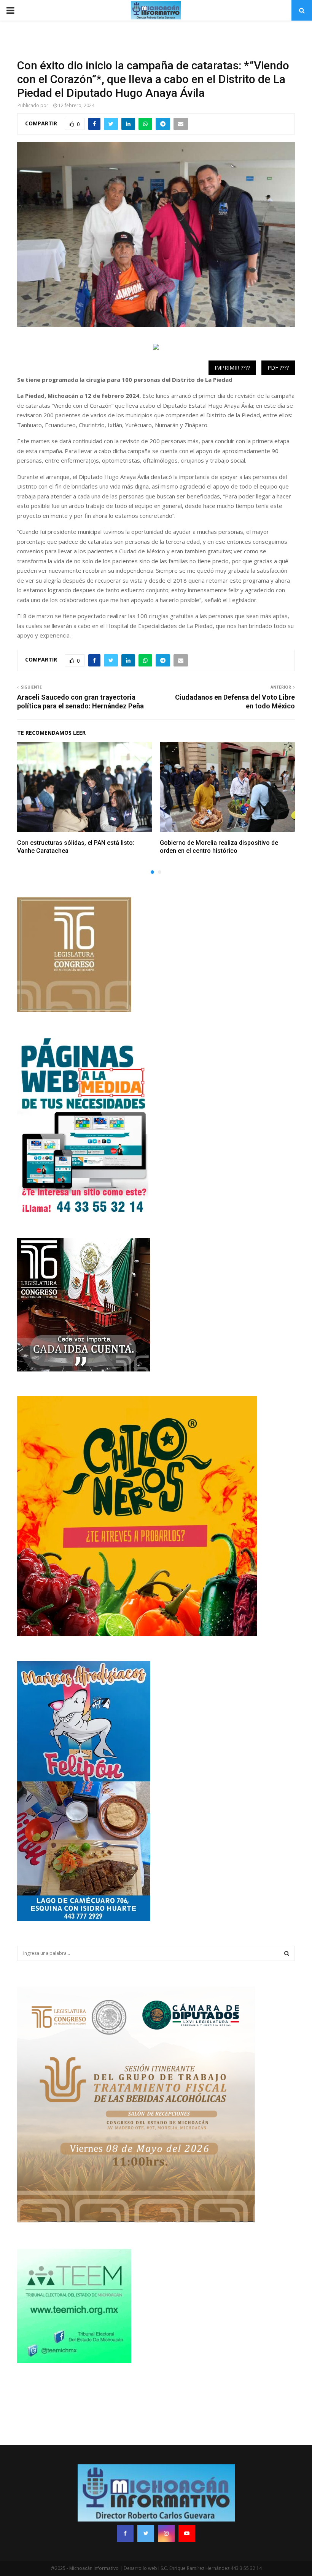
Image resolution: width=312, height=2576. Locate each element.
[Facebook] (125, 2533)
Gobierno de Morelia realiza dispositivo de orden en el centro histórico (219, 847)
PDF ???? (278, 368)
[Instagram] (166, 2533)
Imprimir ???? (232, 368)
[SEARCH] (287, 1953)
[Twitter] (146, 2533)
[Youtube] (187, 2533)
